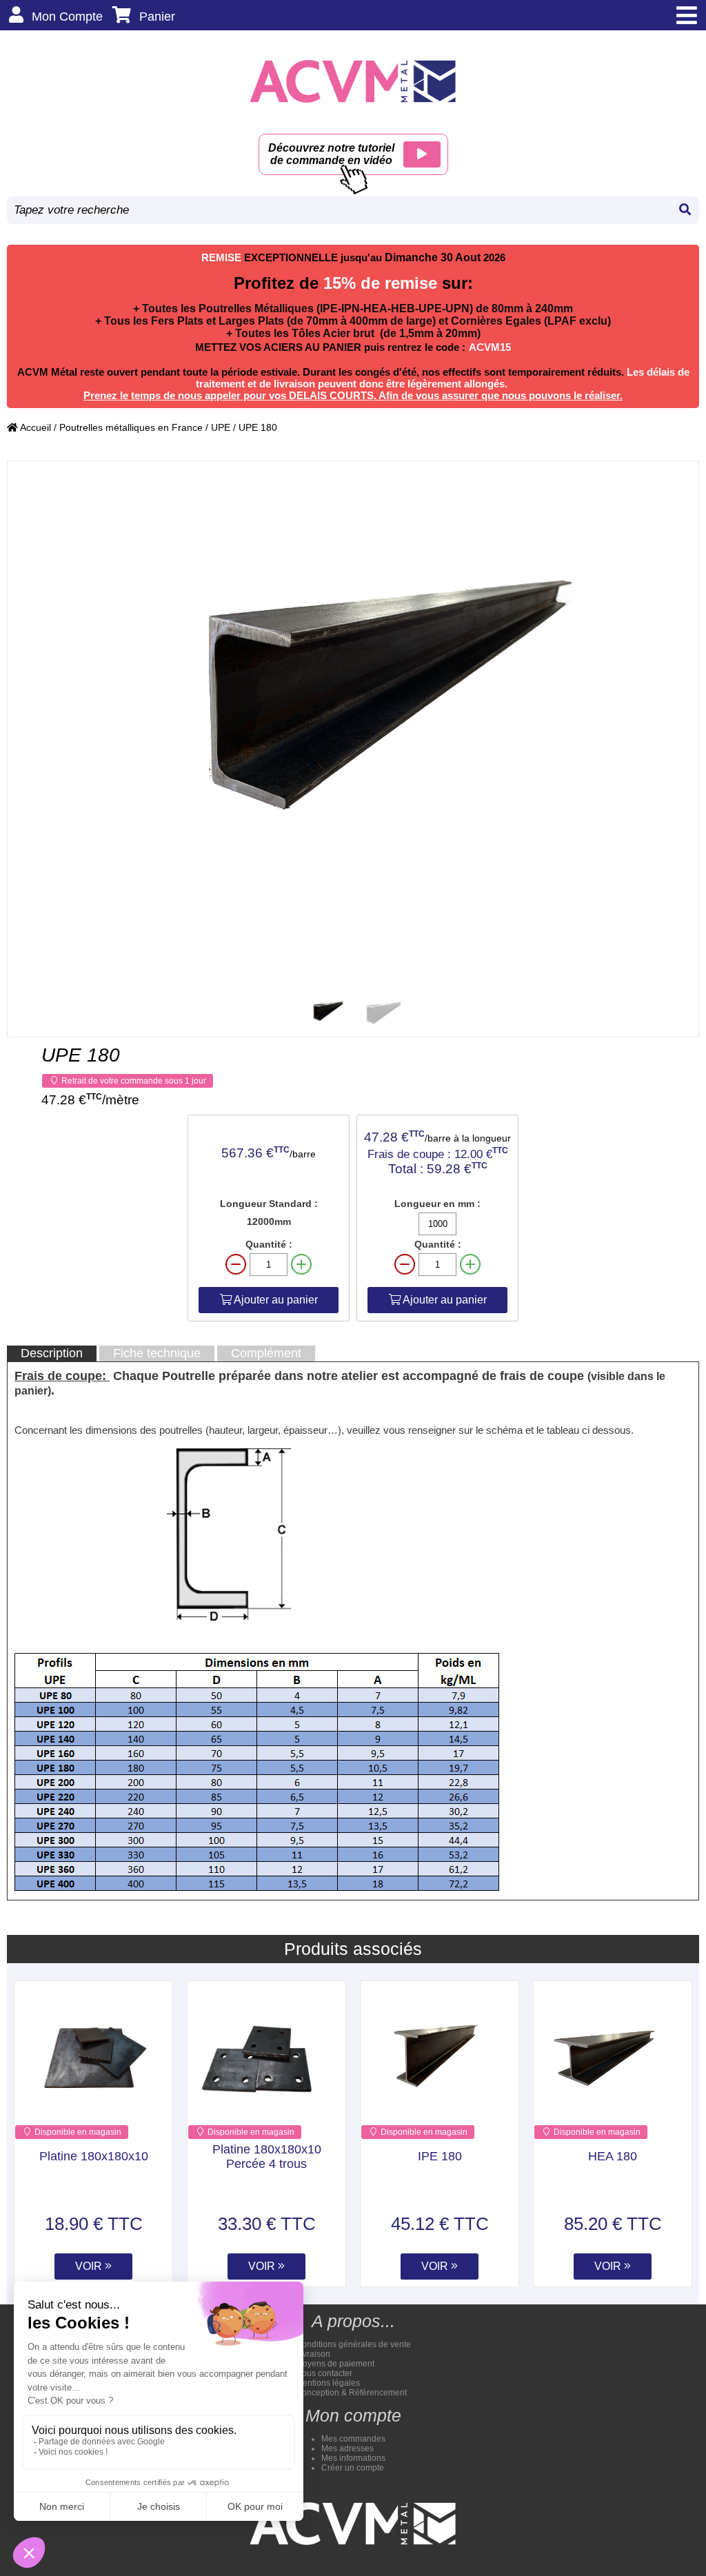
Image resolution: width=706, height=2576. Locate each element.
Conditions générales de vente (353, 2344)
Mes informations (353, 2458)
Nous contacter (324, 2373)
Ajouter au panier (275, 1300)
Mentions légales (328, 2383)
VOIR (90, 2266)
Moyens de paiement (335, 2364)
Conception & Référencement (351, 2393)
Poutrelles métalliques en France (131, 427)
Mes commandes (353, 2439)
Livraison (313, 2354)
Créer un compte (353, 2468)
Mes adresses (347, 2448)
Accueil (34, 427)
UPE (221, 427)
